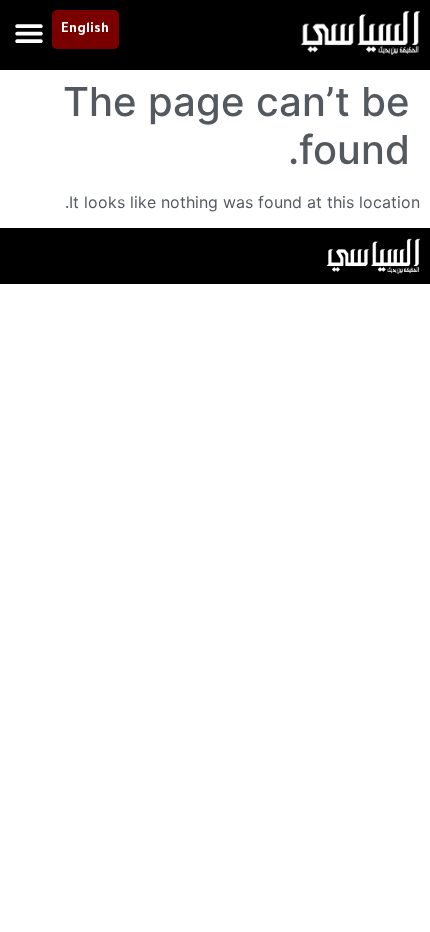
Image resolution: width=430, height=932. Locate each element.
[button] (29, 32)
